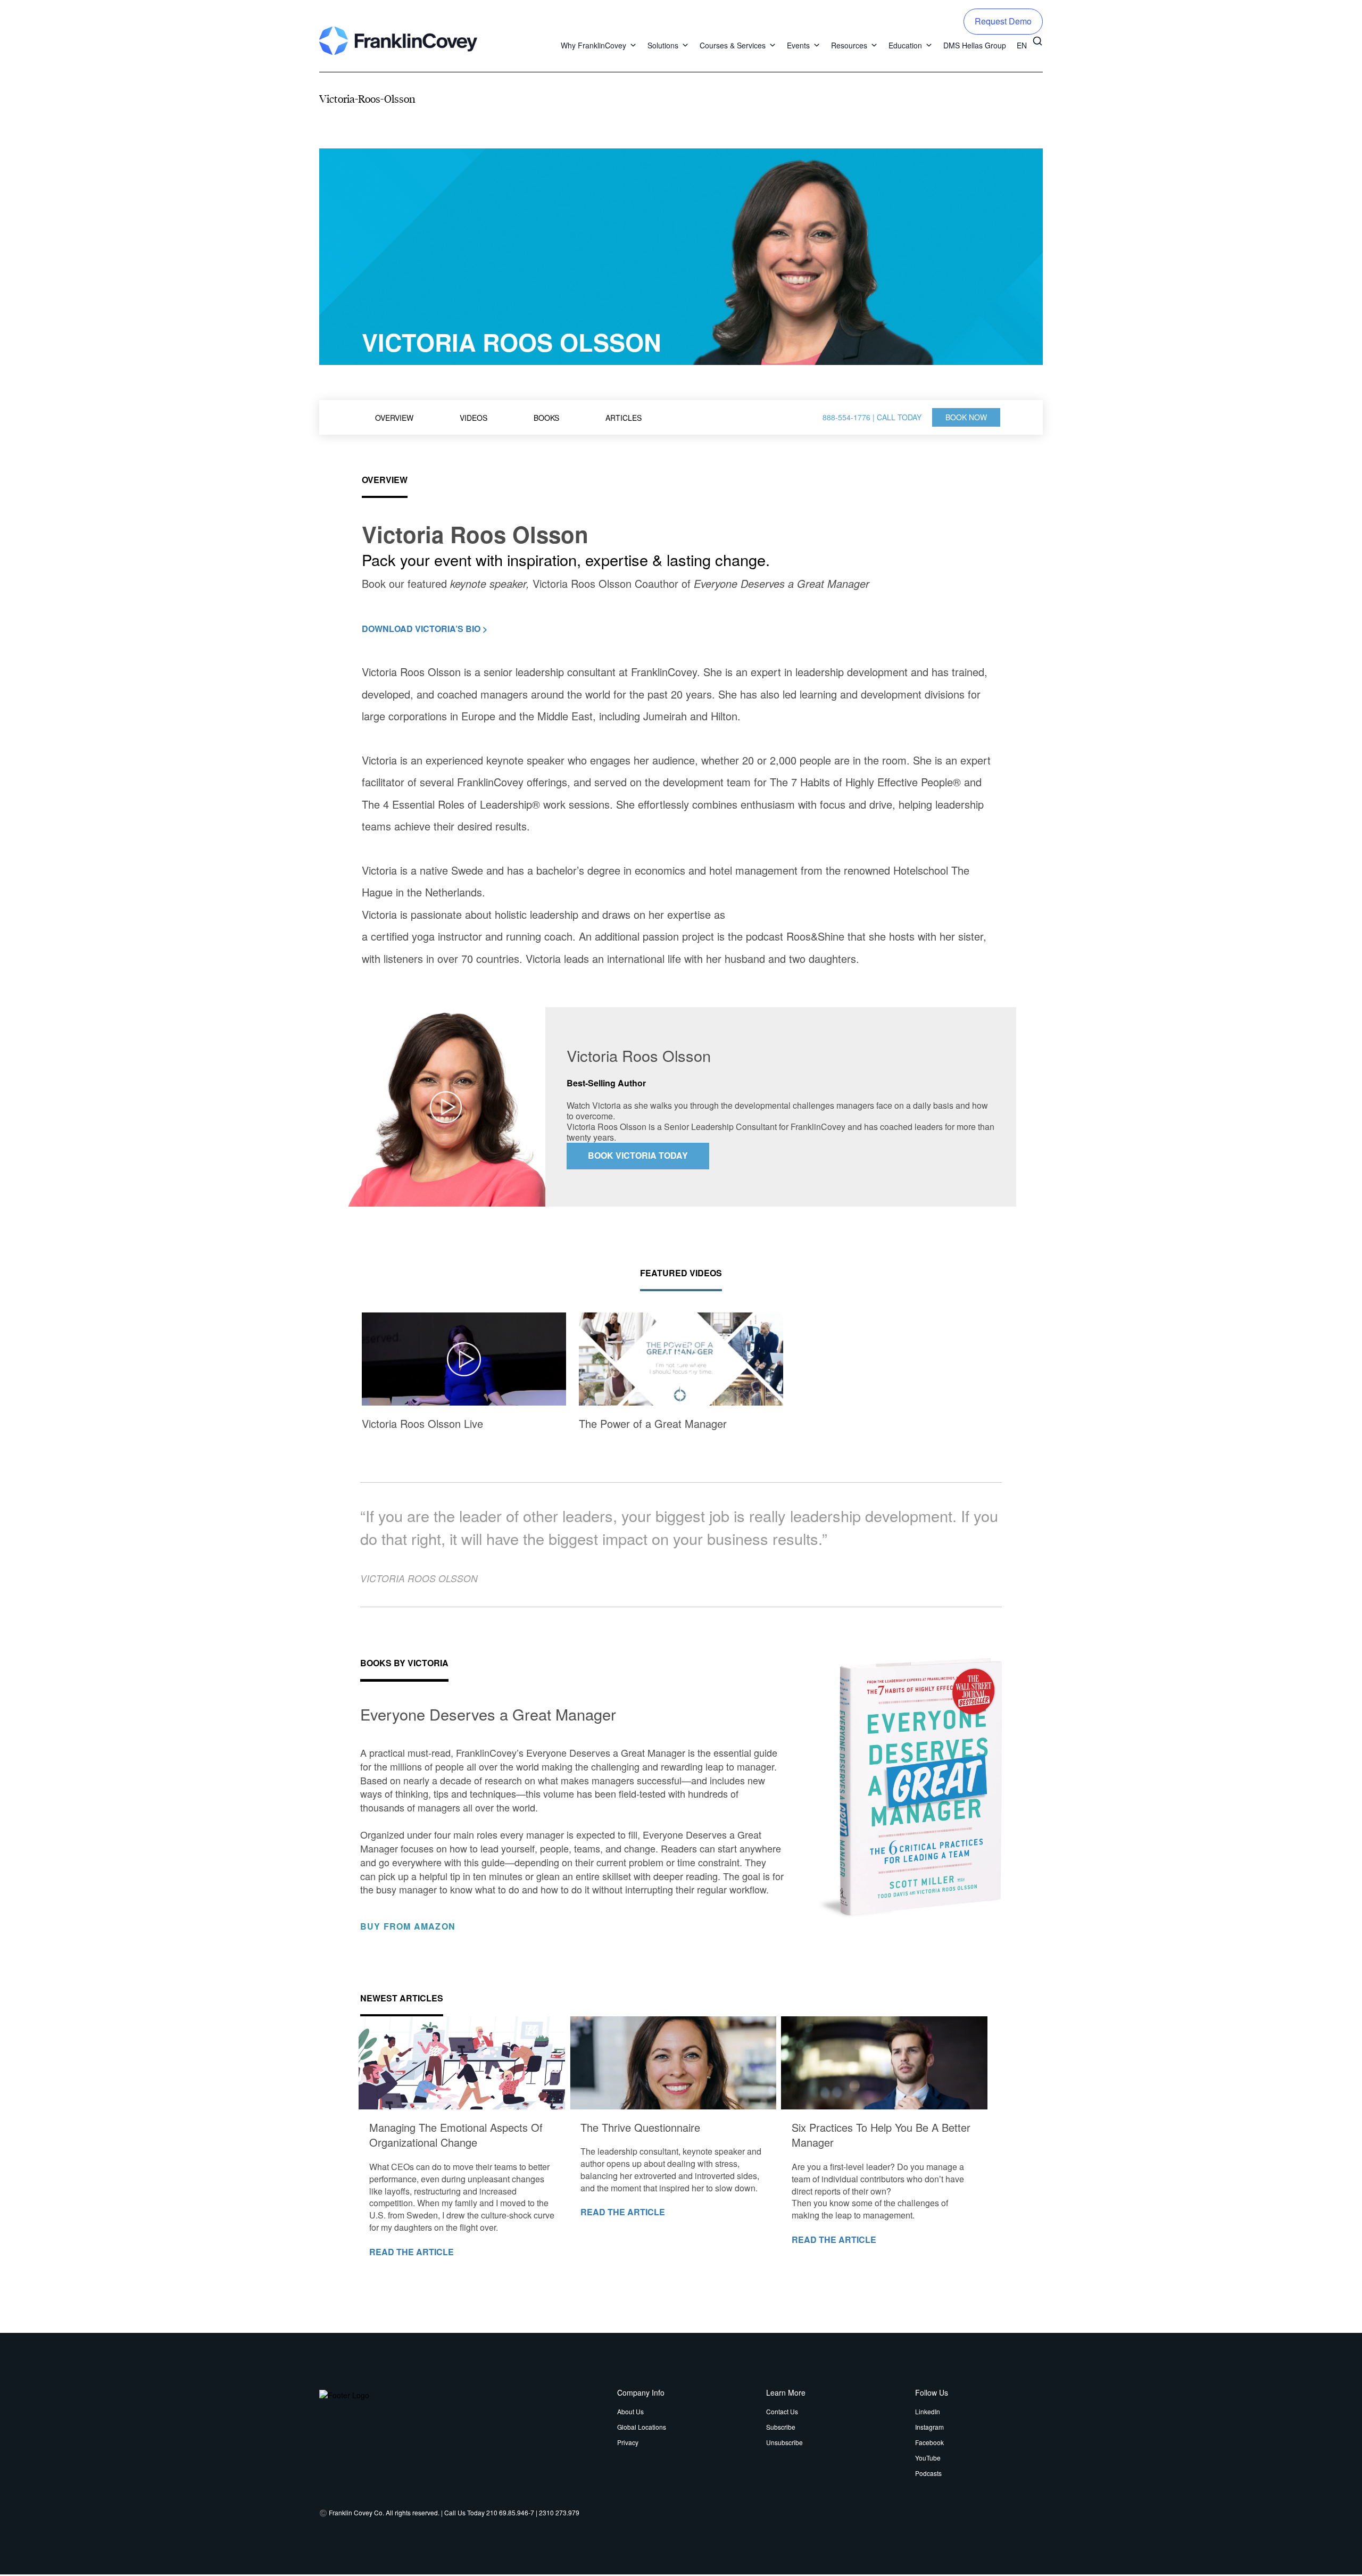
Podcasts (928, 2473)
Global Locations (642, 2427)
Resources (849, 45)
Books (546, 418)
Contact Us (782, 2411)
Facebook (929, 2442)
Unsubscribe (784, 2442)
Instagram (929, 2427)
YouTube (928, 2458)
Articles (624, 418)
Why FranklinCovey (593, 45)
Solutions (663, 45)
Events (798, 45)
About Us (630, 2411)
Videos (474, 418)
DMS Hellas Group (975, 45)
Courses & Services (733, 45)
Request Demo (1003, 21)
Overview (394, 418)
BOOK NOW (966, 417)
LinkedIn (928, 2411)
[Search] (1037, 40)
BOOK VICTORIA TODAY (638, 1155)
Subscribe (781, 2427)
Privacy (628, 2442)
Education (905, 45)
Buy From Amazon (409, 1927)
